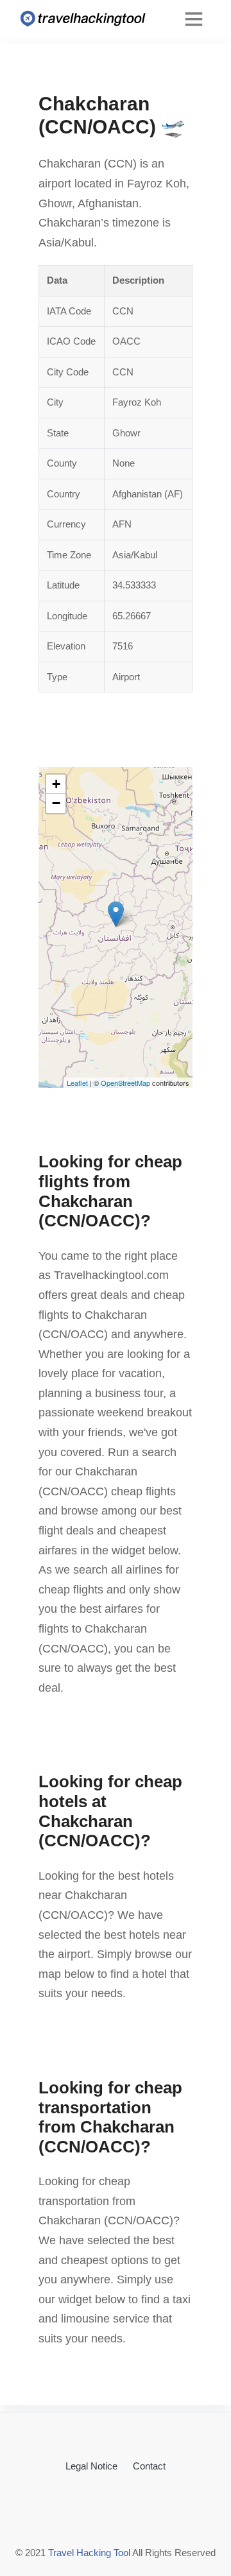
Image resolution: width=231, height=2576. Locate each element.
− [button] (56, 803)
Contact (149, 2466)
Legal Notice (91, 2466)
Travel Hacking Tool (89, 2553)
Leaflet (77, 1083)
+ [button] (56, 784)
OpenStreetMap (125, 1083)
